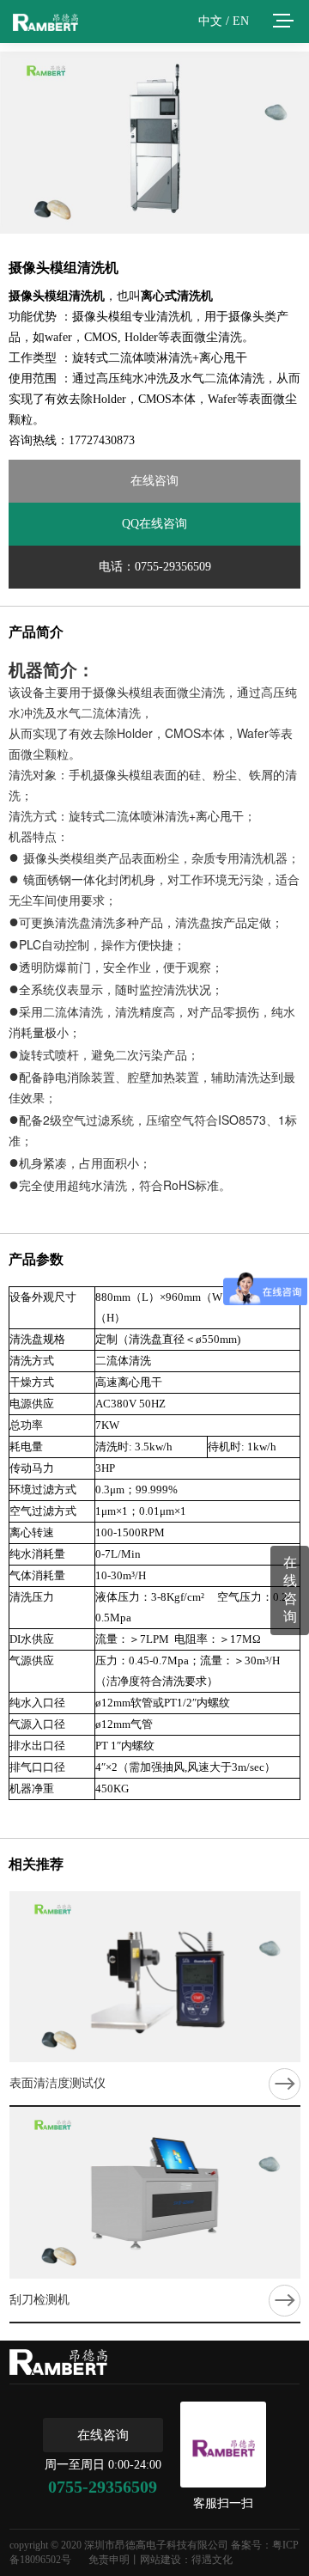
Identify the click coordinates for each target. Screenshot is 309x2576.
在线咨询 (154, 481)
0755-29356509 (103, 2487)
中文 (210, 21)
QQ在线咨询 (154, 524)
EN (241, 21)
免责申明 (109, 2560)
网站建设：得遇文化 (186, 2560)
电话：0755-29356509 (155, 567)
